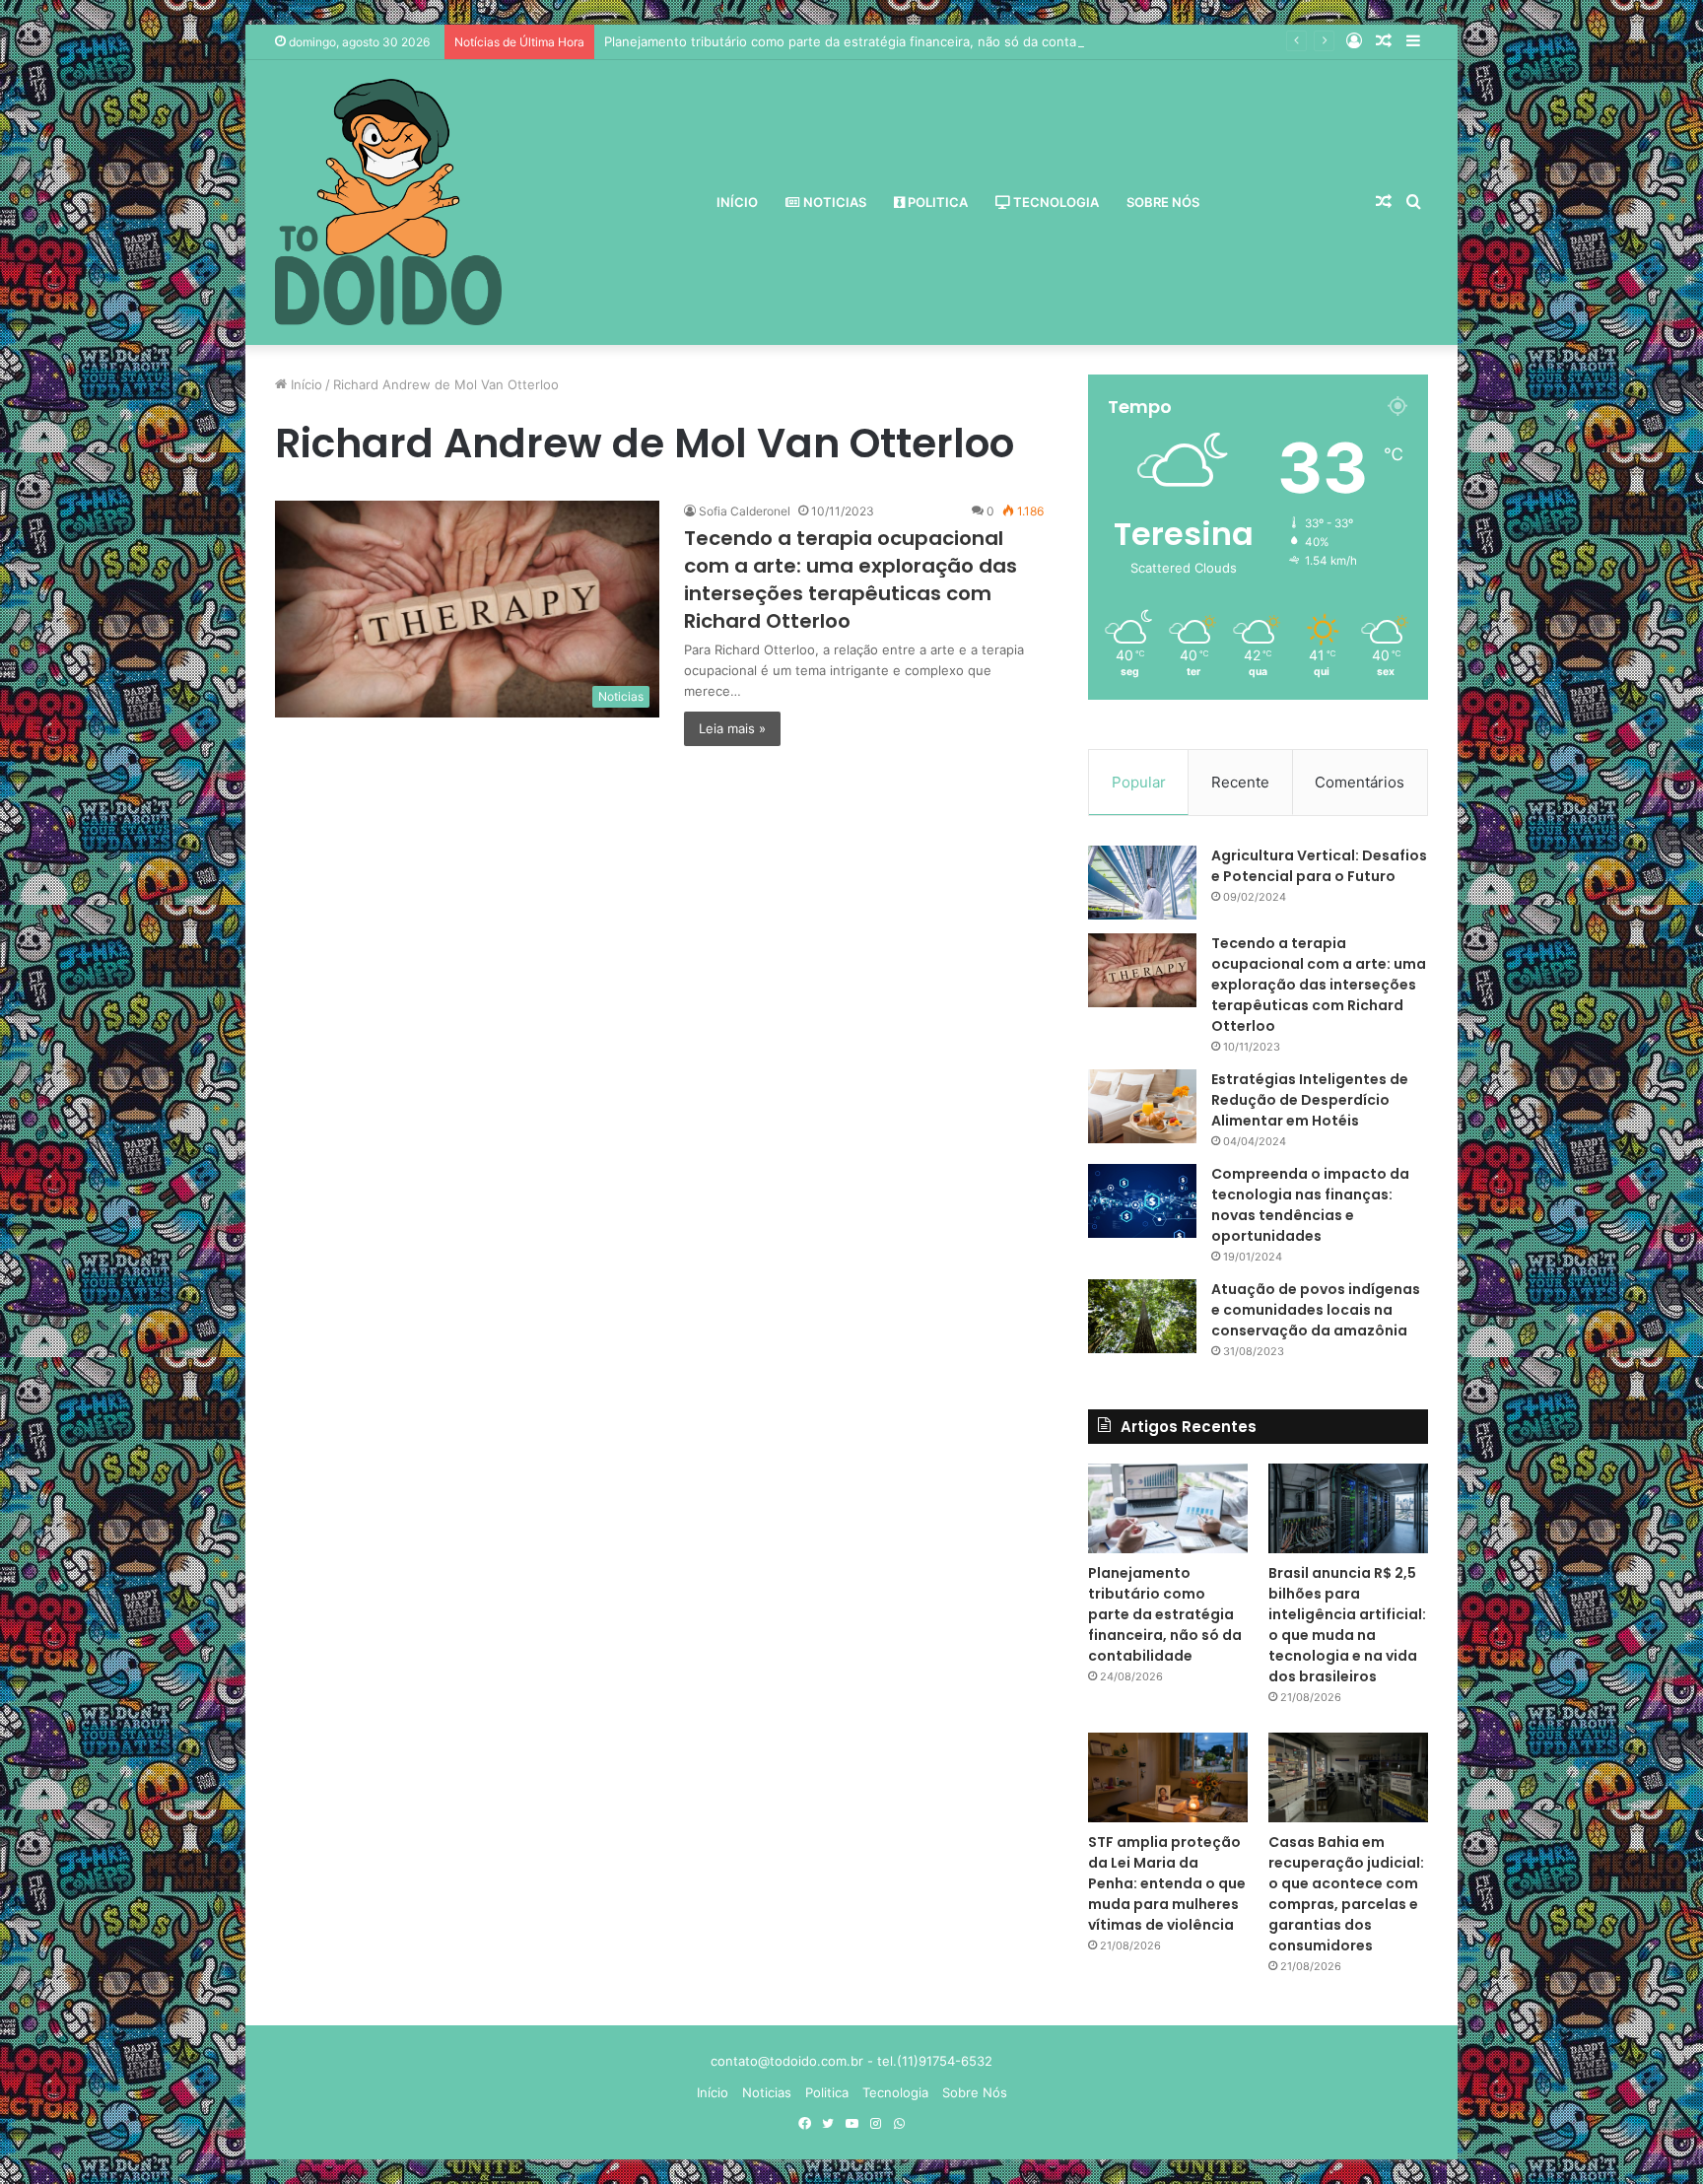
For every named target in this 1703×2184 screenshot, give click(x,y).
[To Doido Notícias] (388, 202)
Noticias (833, 202)
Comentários (1360, 782)
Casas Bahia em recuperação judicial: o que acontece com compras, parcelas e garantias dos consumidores (1346, 1894)
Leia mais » (732, 728)
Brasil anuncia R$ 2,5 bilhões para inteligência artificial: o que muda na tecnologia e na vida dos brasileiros (1347, 1625)
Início (737, 202)
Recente (1240, 782)
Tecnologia (1055, 202)
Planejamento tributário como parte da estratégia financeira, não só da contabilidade (864, 41)
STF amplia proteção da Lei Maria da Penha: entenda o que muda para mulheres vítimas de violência (1167, 1883)
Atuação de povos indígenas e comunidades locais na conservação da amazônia (1316, 1310)
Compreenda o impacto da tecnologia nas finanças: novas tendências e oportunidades (1310, 1205)
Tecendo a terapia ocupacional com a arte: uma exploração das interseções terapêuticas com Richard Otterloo (851, 580)
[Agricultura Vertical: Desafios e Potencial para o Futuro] (1142, 883)
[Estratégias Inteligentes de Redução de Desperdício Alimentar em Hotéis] (1142, 1106)
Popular (1139, 782)
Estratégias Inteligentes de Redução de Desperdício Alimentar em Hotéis (1310, 1100)
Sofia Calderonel (745, 511)
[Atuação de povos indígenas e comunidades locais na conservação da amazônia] (1142, 1316)
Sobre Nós (1163, 202)
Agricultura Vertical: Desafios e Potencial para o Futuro (1319, 866)
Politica (936, 202)
